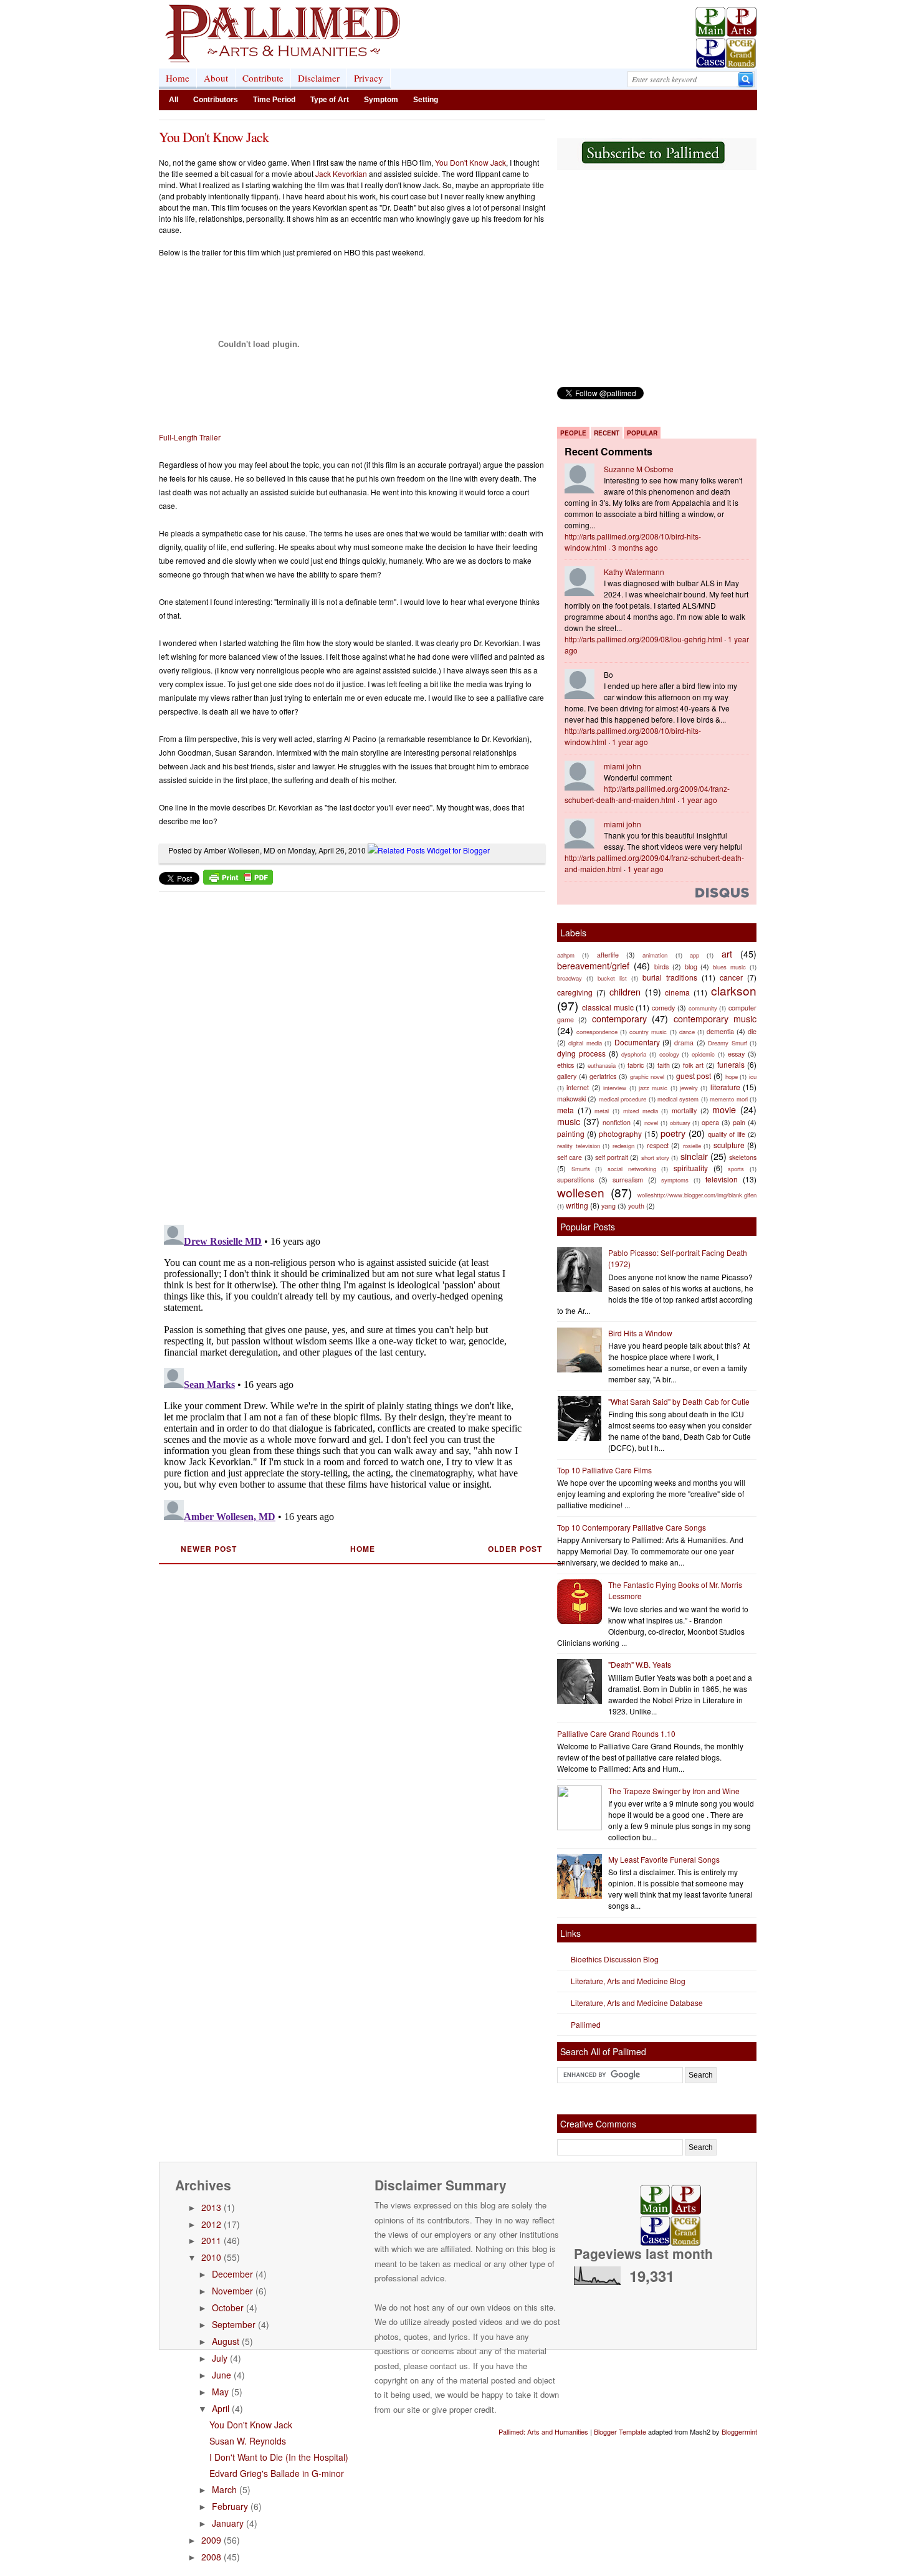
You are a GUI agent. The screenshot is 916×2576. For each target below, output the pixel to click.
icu (753, 1077)
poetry (673, 1133)
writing (577, 1205)
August (226, 2341)
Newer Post (209, 1549)
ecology (669, 1054)
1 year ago (630, 742)
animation (655, 955)
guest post (694, 1076)
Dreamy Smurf (727, 1043)
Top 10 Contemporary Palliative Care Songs (632, 1527)
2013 (211, 2207)
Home (178, 78)
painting (571, 1134)
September (234, 2324)
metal (602, 1111)
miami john (623, 766)
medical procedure (623, 1099)
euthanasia (602, 1065)
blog (691, 967)
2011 (211, 2240)
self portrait (612, 1157)
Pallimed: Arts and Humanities (543, 2431)
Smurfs (581, 1169)
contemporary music (715, 1018)
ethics (565, 1065)
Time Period (274, 100)
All (174, 100)
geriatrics (603, 1076)
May (220, 2392)
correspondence (597, 1032)
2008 (211, 2557)
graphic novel (647, 1077)
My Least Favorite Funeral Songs (664, 1859)
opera (710, 1122)
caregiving (575, 992)
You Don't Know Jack (214, 137)
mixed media (641, 1111)
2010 (211, 2257)
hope (732, 1077)
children (625, 991)
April (221, 2408)
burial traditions (670, 977)
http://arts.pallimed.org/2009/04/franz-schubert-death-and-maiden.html (647, 794)
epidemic (703, 1054)
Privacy (369, 78)
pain (739, 1122)
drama (684, 1043)
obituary (680, 1123)
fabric (636, 1065)
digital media (585, 1043)
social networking (632, 1169)
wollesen (581, 1192)
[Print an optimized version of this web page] (238, 881)
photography (620, 1134)
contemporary (619, 1018)
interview (615, 1088)
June (222, 2375)
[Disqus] (344, 1054)
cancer (731, 977)
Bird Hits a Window (640, 1333)
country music (648, 1032)
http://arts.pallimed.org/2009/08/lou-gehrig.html (643, 639)
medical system (678, 1099)
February (230, 2506)
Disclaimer (319, 78)
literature (725, 1087)
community (703, 1008)
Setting (426, 100)
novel (651, 1123)
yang (608, 1206)
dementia (720, 1031)
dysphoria (634, 1054)
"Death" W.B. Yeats (640, 1664)
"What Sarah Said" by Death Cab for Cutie (679, 1401)
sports (736, 1169)
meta (565, 1110)
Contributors (216, 100)
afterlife (608, 955)
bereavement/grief (593, 965)
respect (658, 1145)
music (569, 1121)
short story (655, 1157)
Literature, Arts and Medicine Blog (628, 1981)
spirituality (691, 1168)
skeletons (743, 1157)
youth (636, 1206)
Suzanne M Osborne (639, 469)
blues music (729, 967)
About (216, 78)
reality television (579, 1146)
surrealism (628, 1180)
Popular (642, 433)
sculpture (729, 1145)
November (232, 2291)
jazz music (653, 1088)
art (727, 953)
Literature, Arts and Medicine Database (637, 2003)
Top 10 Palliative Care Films (604, 1470)
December (232, 2274)
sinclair (694, 1156)
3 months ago (635, 547)
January (228, 2523)
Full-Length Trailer (190, 437)
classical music (608, 1007)
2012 (211, 2224)
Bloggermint (739, 2431)
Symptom (381, 100)
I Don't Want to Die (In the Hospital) (279, 2457)
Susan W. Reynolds (248, 2441)
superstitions (575, 1180)
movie (724, 1109)
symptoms (675, 1180)
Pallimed (586, 2024)
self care (570, 1157)
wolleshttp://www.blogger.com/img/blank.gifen (697, 1195)
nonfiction (617, 1122)
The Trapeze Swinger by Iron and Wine (674, 1791)
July (220, 2358)
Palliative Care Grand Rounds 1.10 (616, 1733)
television (722, 1179)
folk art (693, 1065)
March (224, 2489)
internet (578, 1087)
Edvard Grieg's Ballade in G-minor (277, 2473)
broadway (570, 978)
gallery (567, 1076)
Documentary (637, 1042)
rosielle (692, 1146)
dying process (581, 1053)
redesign (623, 1146)
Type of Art (330, 100)
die (752, 1031)
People (573, 433)
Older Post (515, 1549)
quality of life (727, 1134)
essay (736, 1054)
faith (664, 1065)
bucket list (612, 978)
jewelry (689, 1088)
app (694, 955)
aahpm (566, 955)
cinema (677, 992)
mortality (684, 1110)
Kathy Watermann (634, 572)
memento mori (728, 1099)
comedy (663, 1008)
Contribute (263, 78)
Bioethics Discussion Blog (615, 1959)
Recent (607, 433)
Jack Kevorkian (341, 173)
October (228, 2307)
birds (661, 967)
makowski (571, 1099)
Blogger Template (620, 2431)
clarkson (734, 990)
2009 (211, 2540)
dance (687, 1032)
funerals (731, 1064)
